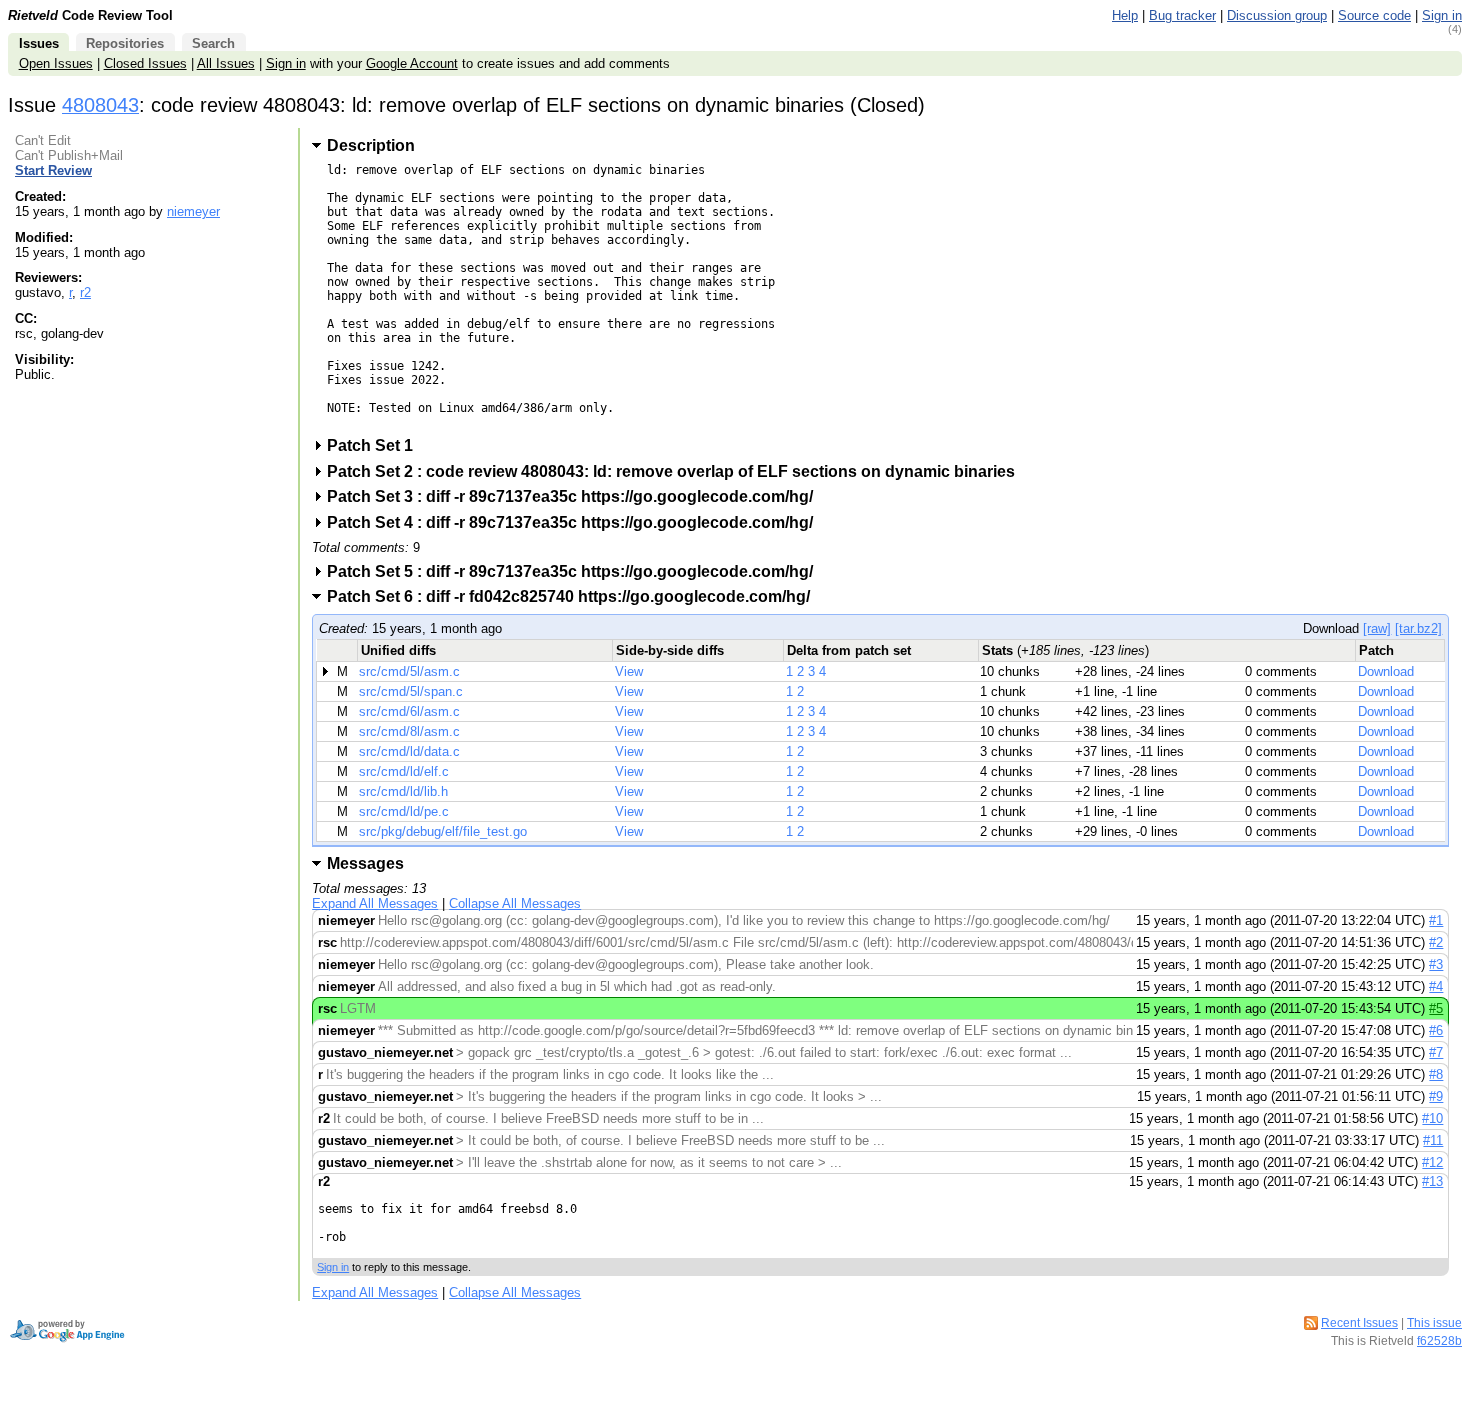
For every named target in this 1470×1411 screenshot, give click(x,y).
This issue (1434, 1323)
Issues (39, 43)
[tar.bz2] (1418, 628)
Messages (365, 863)
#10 (1432, 1118)
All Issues (226, 63)
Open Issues (56, 63)
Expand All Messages (375, 903)
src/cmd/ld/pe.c (404, 811)
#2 (1436, 942)
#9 (1436, 1096)
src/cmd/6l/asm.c (409, 711)
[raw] (1377, 628)
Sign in (1442, 15)
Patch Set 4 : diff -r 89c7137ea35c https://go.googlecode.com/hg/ (576, 522)
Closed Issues (145, 63)
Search (213, 43)
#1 (1436, 920)
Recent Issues (1359, 1323)
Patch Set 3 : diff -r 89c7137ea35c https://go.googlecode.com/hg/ (576, 496)
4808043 (100, 105)
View (629, 671)
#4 (1436, 986)
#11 (1433, 1140)
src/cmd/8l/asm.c (409, 731)
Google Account (412, 63)
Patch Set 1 (376, 445)
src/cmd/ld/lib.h (403, 791)
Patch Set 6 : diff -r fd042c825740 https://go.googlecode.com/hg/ (575, 596)
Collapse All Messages (515, 903)
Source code (1374, 15)
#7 (1436, 1052)
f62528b (1439, 1341)
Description (371, 145)
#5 (1436, 1008)
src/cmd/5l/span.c (411, 691)
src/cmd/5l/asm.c (409, 671)
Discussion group (1277, 15)
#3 (1436, 964)
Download (1386, 671)
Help (1125, 15)
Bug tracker (1182, 15)
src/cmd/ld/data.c (409, 751)
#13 (1432, 1181)
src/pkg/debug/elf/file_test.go (443, 831)
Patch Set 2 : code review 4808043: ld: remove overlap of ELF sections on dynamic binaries (677, 471)
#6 (1436, 1030)
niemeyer (193, 211)
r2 (85, 292)
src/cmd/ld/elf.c (404, 771)
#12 (1432, 1162)
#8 (1436, 1074)
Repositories (125, 43)
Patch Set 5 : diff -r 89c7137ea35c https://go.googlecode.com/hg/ (576, 571)
